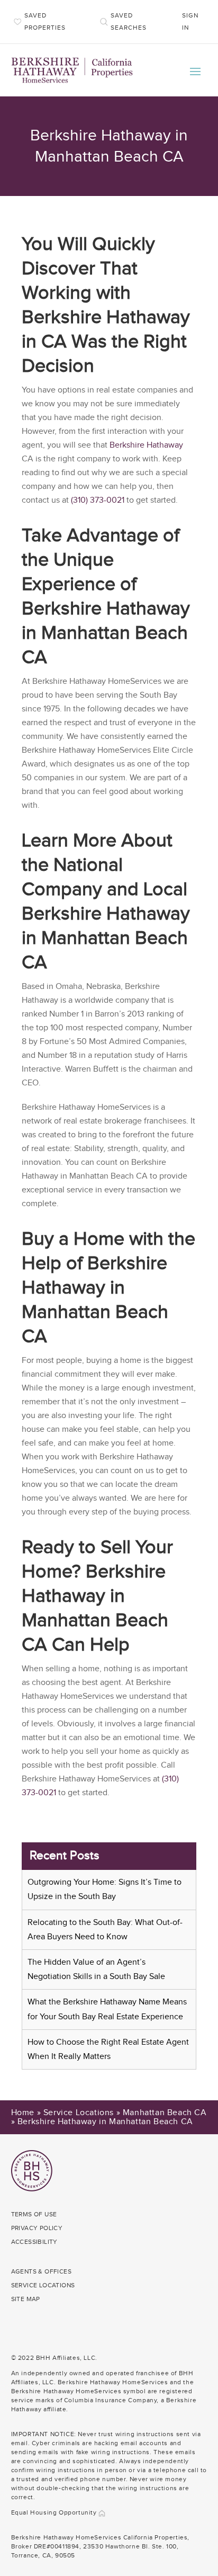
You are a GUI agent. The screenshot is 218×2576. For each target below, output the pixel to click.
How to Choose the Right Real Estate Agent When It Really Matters (108, 2049)
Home (23, 2113)
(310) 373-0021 (98, 500)
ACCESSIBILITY (34, 2242)
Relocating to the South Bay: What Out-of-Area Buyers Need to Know (105, 1930)
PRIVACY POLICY (37, 2228)
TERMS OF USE (34, 2214)
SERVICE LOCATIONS (43, 2285)
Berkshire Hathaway (146, 445)
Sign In (190, 21)
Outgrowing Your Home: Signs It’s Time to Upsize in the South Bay (105, 1889)
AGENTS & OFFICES (41, 2271)
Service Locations (79, 2113)
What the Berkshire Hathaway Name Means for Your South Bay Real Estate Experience (107, 2009)
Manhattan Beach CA (165, 2113)
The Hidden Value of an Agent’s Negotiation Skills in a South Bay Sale (96, 1969)
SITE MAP (26, 2299)
